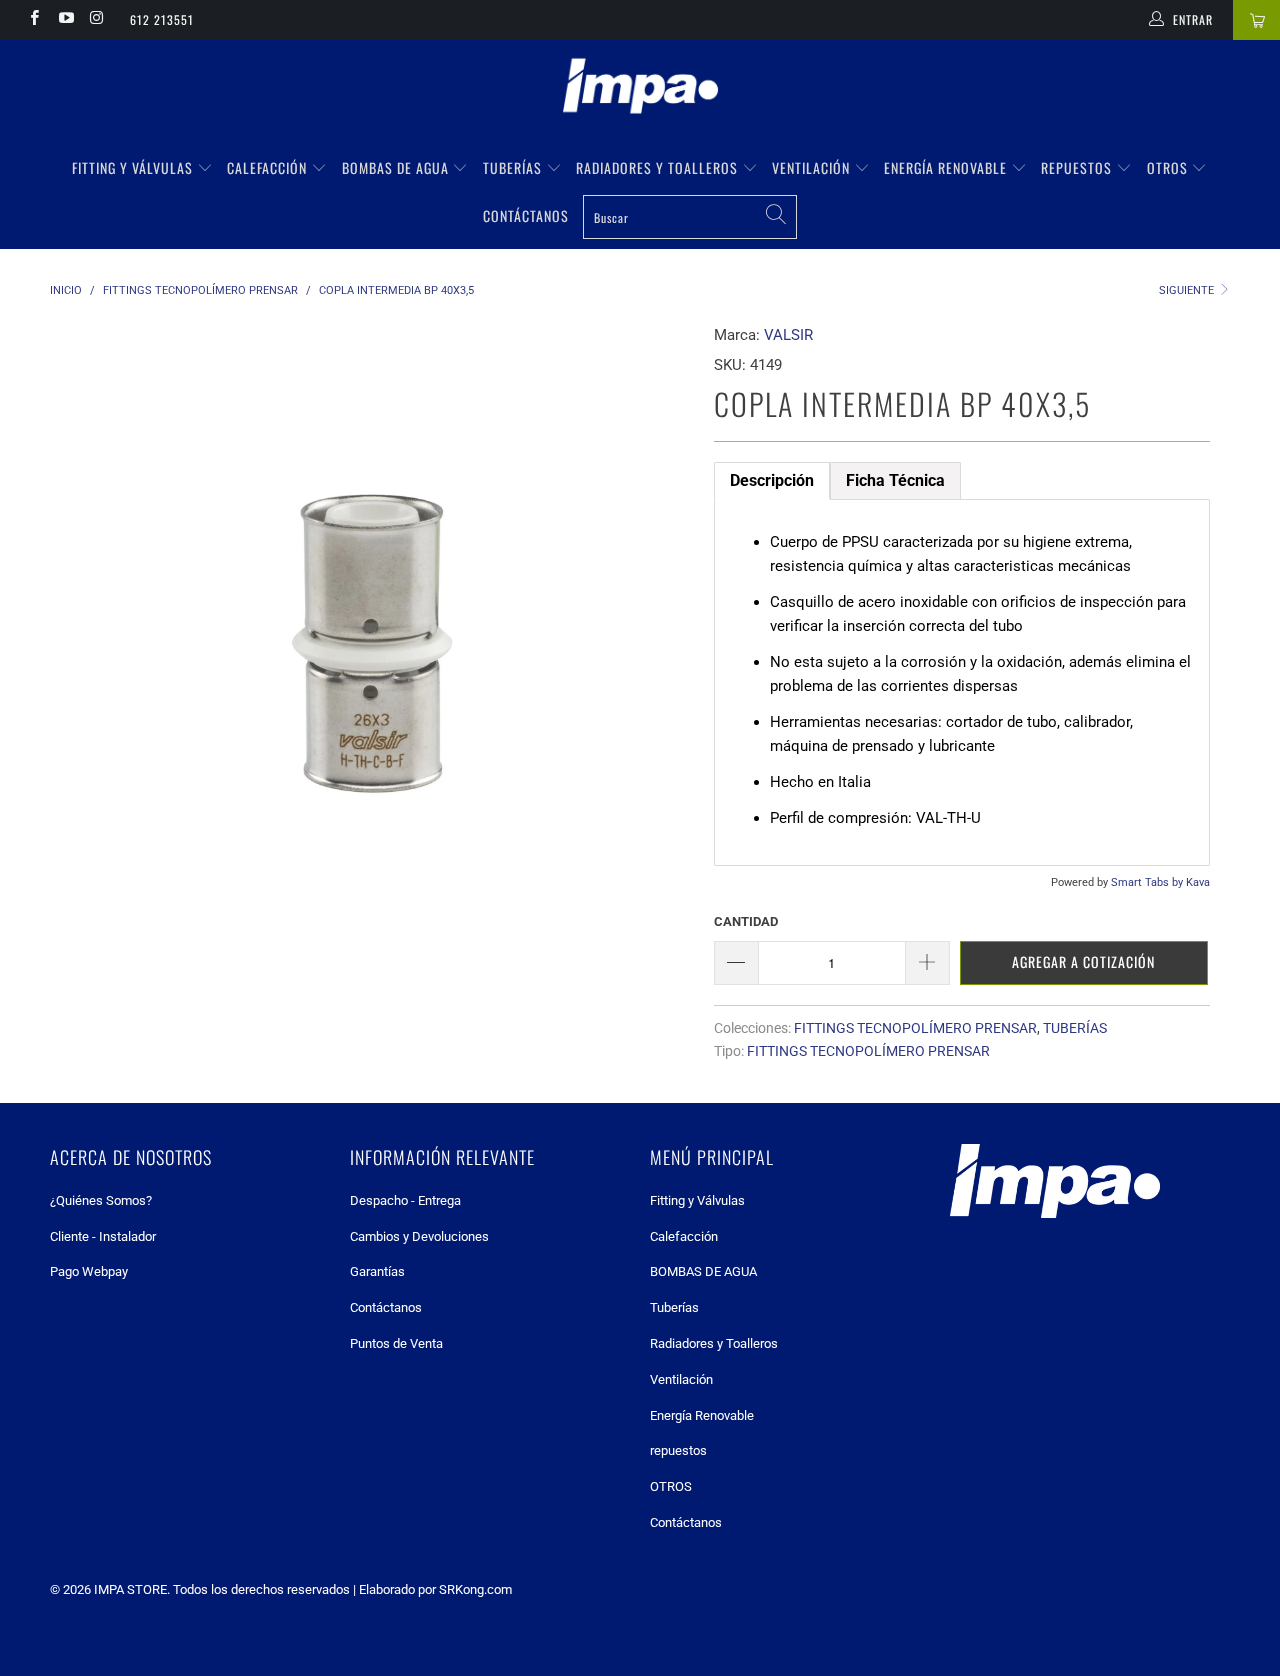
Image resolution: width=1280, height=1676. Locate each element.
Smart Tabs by (1148, 882)
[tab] (772, 481)
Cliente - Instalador (103, 1236)
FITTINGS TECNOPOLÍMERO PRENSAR (915, 1028)
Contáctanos (526, 215)
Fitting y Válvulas (134, 167)
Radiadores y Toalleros (659, 167)
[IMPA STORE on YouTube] (64, 20)
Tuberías (514, 167)
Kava (1198, 882)
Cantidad (746, 921)
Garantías (377, 1271)
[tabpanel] (962, 682)
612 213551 (162, 19)
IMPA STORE (130, 1589)
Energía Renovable (947, 167)
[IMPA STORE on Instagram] (96, 20)
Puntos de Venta (396, 1343)
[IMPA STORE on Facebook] (33, 20)
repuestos (1078, 167)
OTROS (1169, 167)
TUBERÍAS (1075, 1028)
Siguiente (1188, 290)
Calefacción (269, 167)
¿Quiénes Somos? (101, 1200)
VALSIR (788, 335)
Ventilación (813, 167)
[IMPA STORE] (640, 88)
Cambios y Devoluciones (419, 1236)
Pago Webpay (89, 1271)
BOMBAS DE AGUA (397, 167)
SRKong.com (475, 1589)
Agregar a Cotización (1083, 961)
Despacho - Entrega (405, 1200)
